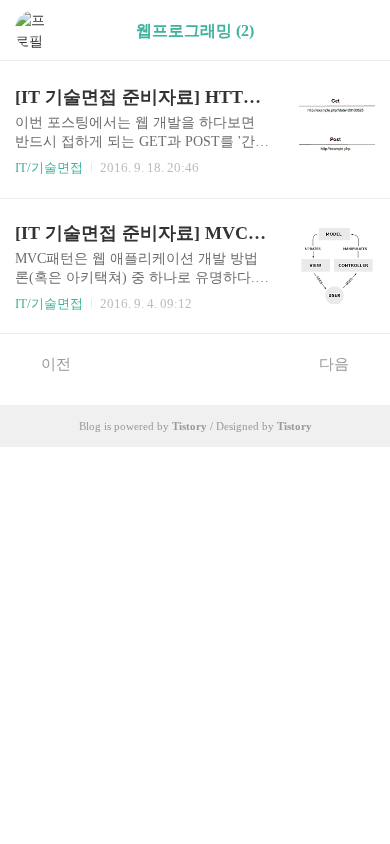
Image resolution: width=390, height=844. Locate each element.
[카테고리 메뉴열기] (355, 30)
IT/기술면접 (49, 167)
